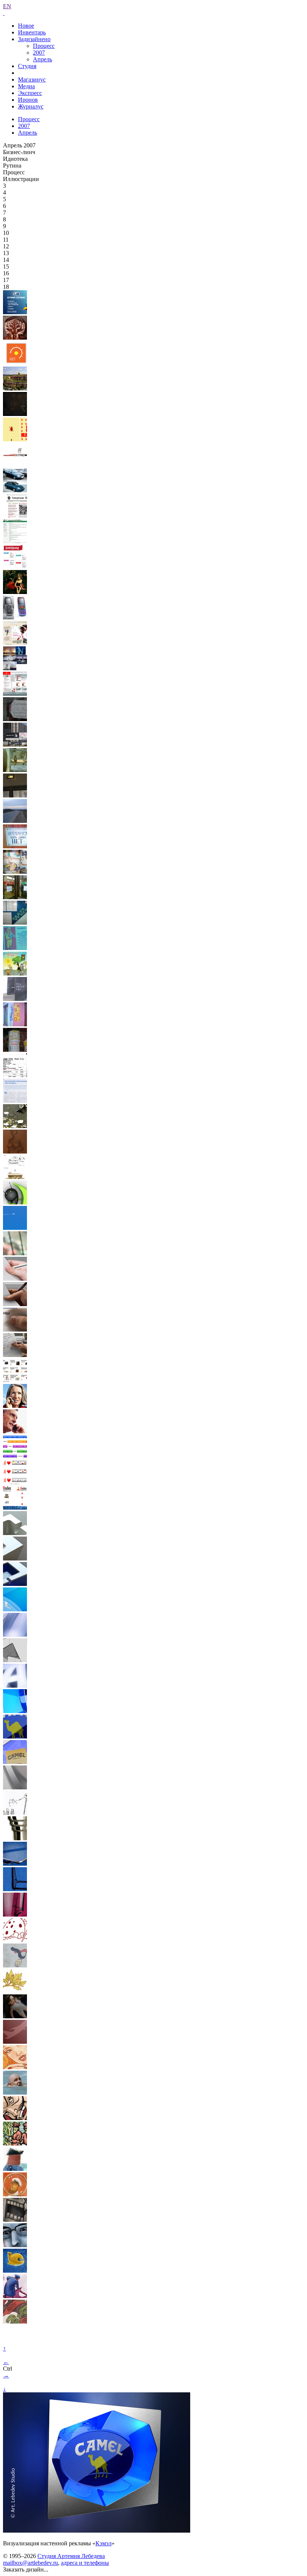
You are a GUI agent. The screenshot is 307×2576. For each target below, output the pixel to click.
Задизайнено (34, 39)
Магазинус (32, 79)
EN (7, 6)
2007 (39, 53)
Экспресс (30, 93)
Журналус (31, 106)
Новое (26, 26)
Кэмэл (104, 2543)
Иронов (28, 100)
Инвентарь (32, 32)
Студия (27, 66)
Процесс (44, 46)
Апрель (42, 59)
